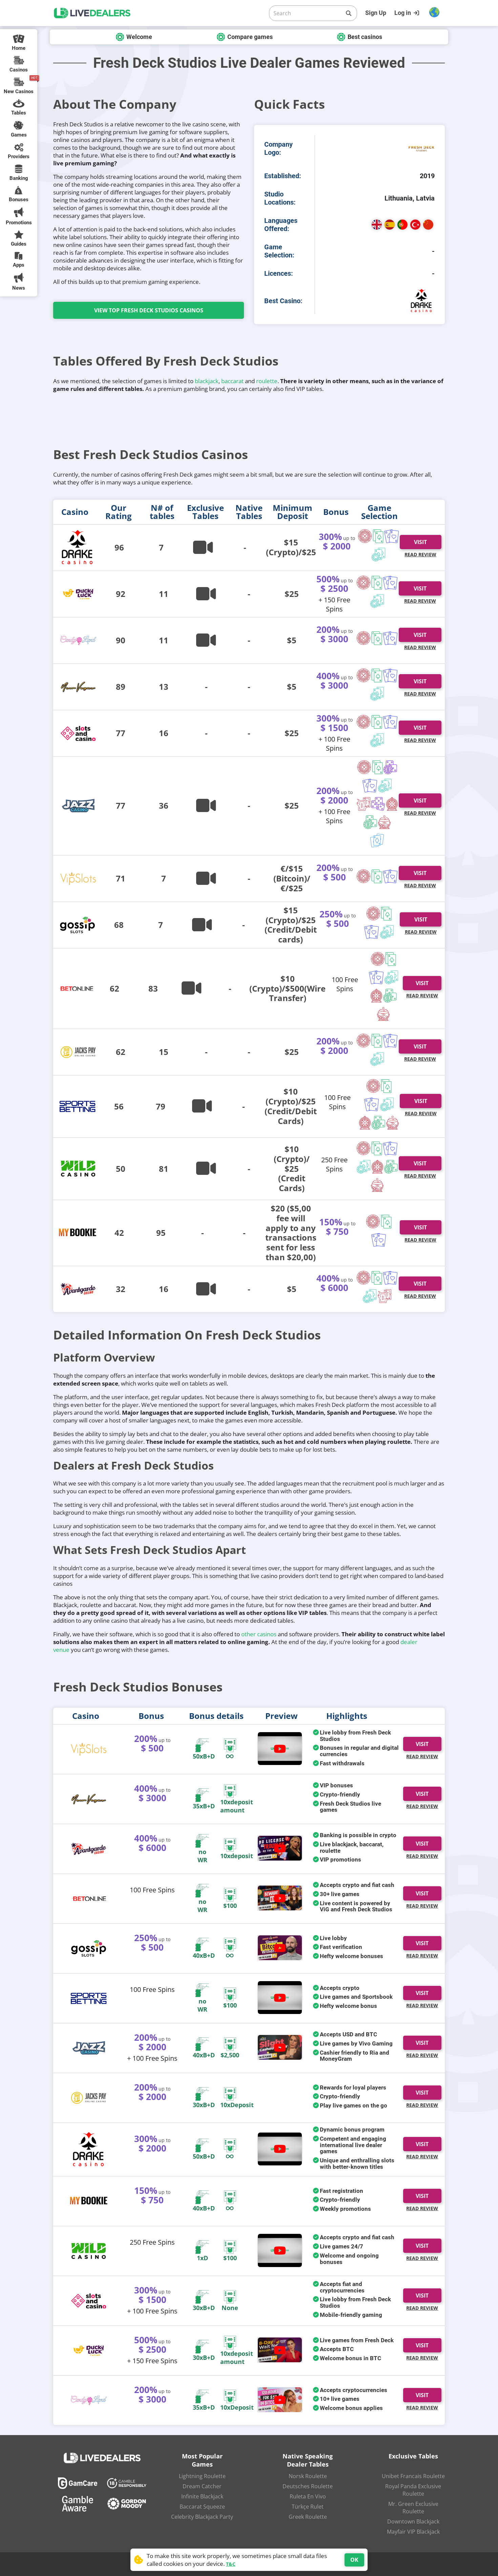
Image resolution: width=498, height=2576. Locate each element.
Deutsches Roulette (308, 2486)
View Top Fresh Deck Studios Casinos (149, 310)
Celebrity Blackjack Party (202, 2517)
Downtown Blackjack (413, 2521)
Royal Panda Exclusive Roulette (413, 2490)
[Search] (349, 13)
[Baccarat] (392, 537)
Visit (420, 588)
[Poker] (379, 555)
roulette (267, 381)
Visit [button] (420, 542)
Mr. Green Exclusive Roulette (413, 2508)
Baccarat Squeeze (202, 2507)
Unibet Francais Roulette (413, 2476)
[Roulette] (365, 537)
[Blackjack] (378, 537)
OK (354, 2560)
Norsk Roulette (308, 2476)
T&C (231, 2564)
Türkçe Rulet (308, 2507)
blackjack (207, 381)
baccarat (232, 381)
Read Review (420, 554)
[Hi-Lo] (377, 841)
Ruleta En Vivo (308, 2496)
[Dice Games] (370, 823)
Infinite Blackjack (202, 2496)
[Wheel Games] (392, 805)
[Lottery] (385, 823)
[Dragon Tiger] (364, 805)
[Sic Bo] (378, 805)
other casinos (259, 1634)
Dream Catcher (202, 2486)
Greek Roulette (308, 2517)
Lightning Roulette (202, 2476)
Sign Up (376, 13)
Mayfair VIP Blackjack (413, 2532)
